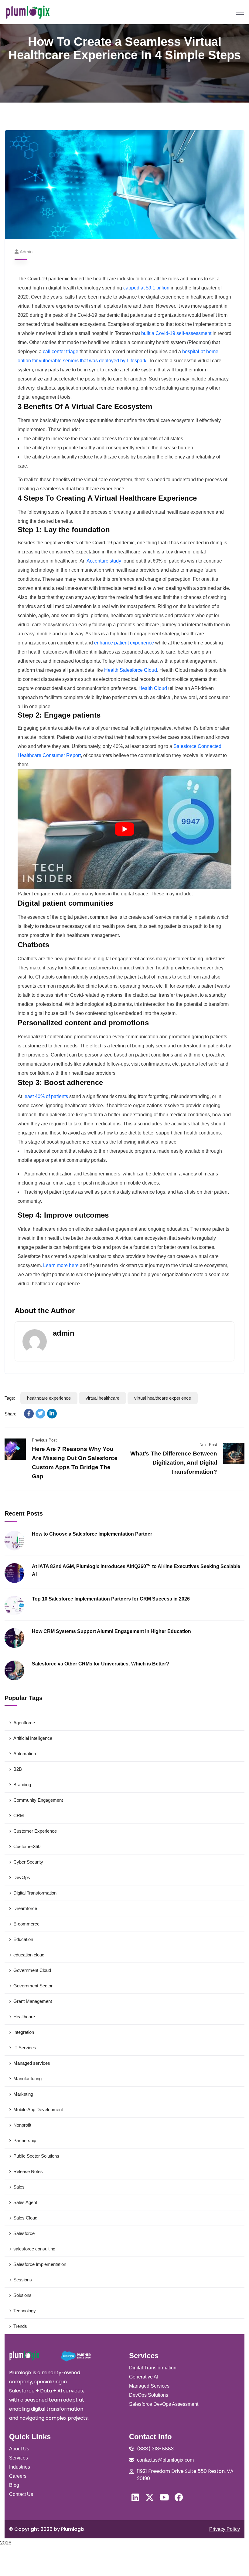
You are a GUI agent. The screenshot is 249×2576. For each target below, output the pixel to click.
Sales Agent (25, 2202)
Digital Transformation (35, 1893)
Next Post (208, 1445)
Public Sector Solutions (36, 2156)
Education (23, 1939)
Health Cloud (153, 688)
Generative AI (144, 2377)
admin (26, 252)
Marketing (23, 2094)
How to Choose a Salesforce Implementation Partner (92, 1534)
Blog (14, 2485)
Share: (11, 1414)
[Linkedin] (135, 2497)
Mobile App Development (38, 2109)
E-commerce (26, 1924)
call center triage (61, 352)
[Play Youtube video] (124, 829)
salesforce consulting (34, 2249)
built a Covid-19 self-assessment (176, 333)
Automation (25, 1754)
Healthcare (24, 2017)
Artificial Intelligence (33, 1738)
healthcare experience (49, 1398)
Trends (20, 2326)
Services (19, 2458)
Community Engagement (38, 1800)
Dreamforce (25, 1908)
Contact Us (21, 2494)
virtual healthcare (102, 1398)
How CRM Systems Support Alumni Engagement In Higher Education (111, 1631)
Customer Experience (35, 1831)
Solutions (22, 2295)
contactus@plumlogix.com (165, 2460)
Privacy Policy (225, 2529)
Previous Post (44, 1440)
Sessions (23, 2280)
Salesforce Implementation (40, 2264)
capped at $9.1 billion (146, 288)
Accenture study (104, 561)
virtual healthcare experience (163, 1398)
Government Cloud (32, 1970)
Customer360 (27, 1846)
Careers (18, 2476)
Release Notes (28, 2171)
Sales (19, 2187)
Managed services (32, 2063)
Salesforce (24, 2233)
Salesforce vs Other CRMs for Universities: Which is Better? (101, 1664)
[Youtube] (164, 2497)
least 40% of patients (46, 1096)
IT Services (25, 2048)
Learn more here (61, 1265)
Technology (25, 2311)
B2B (18, 1769)
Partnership (25, 2140)
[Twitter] (40, 1414)
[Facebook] (29, 1414)
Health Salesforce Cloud (131, 670)
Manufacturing (27, 2079)
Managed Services (149, 2386)
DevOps (22, 1877)
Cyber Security (28, 1862)
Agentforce (24, 1723)
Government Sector (33, 1986)
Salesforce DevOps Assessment (164, 2404)
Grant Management (33, 2001)
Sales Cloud (25, 2218)
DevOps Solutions (149, 2395)
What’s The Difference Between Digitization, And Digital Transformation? (174, 1463)
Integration (24, 2032)
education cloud (29, 1955)
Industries (20, 2467)
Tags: (10, 1398)
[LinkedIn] (52, 1414)
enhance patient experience (124, 643)
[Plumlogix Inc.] (28, 12)
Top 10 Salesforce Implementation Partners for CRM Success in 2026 (111, 1599)
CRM (19, 1815)
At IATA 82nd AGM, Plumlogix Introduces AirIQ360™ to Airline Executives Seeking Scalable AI (136, 1570)
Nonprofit (22, 2125)
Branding (22, 1785)
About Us (19, 2449)
